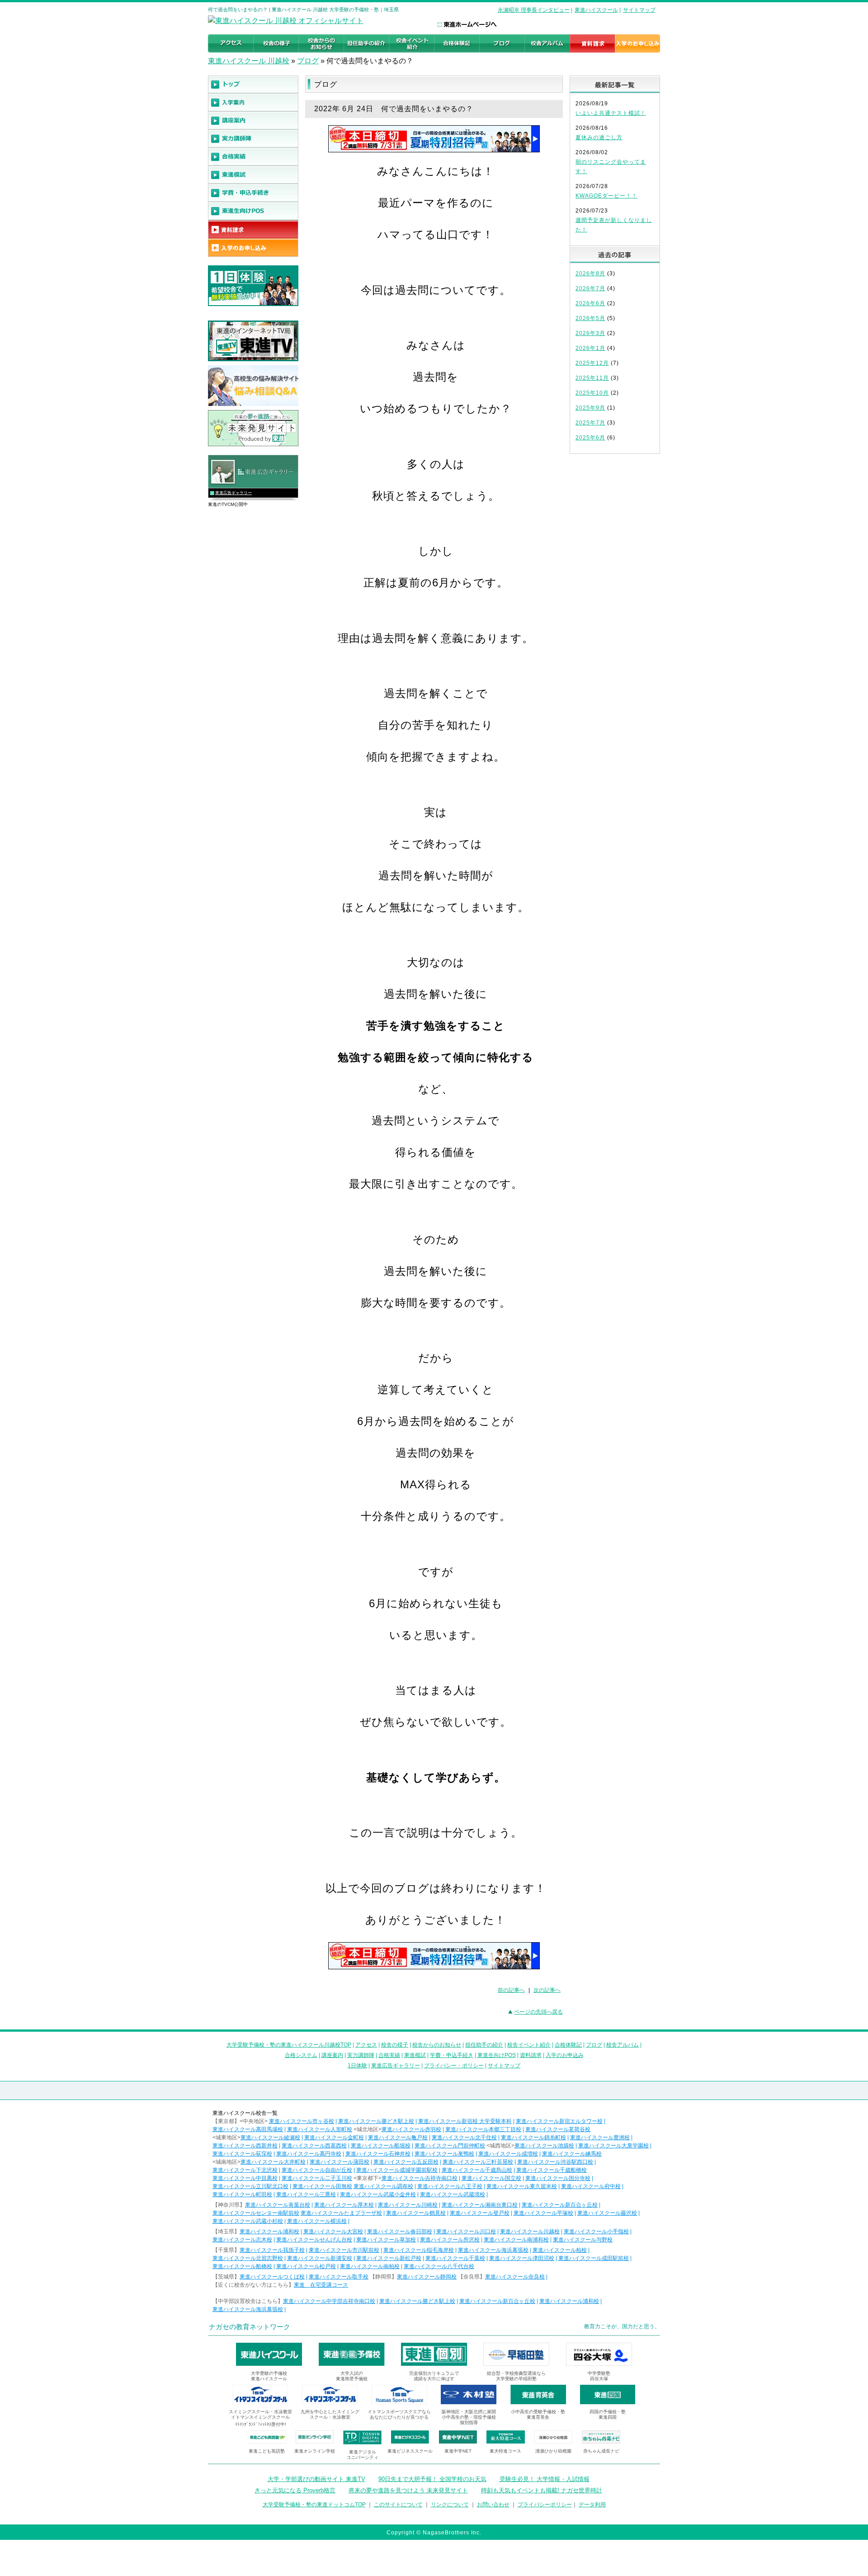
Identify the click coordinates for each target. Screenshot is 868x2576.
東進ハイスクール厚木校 (344, 2205)
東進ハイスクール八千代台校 (439, 2266)
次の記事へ (547, 1990)
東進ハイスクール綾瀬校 (270, 2137)
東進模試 (415, 2055)
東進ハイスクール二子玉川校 (317, 2178)
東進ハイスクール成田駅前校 (594, 2258)
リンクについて (450, 2505)
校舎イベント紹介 (529, 2045)
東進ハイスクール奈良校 (515, 2277)
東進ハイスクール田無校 (322, 2186)
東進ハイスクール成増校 (508, 2154)
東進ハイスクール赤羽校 (411, 2129)
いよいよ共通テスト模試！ (611, 113)
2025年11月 (592, 378)
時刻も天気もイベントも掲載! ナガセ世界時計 (542, 2490)
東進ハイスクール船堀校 (381, 2146)
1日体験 (357, 2066)
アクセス (366, 2045)
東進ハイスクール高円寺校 (309, 2154)
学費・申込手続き (452, 2055)
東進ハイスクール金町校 (334, 2137)
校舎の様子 (395, 2045)
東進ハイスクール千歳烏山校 (477, 2170)
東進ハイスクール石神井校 (378, 2154)
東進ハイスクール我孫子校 (272, 2250)
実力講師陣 (361, 2055)
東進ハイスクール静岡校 (427, 2277)
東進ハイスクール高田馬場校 (248, 2129)
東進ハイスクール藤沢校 (607, 2213)
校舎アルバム (623, 2045)
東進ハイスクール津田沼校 (522, 2258)
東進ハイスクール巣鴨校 (444, 2154)
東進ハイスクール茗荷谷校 (558, 2129)
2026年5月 (590, 318)
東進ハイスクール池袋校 (544, 2146)
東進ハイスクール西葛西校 (314, 2146)
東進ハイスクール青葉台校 (278, 2205)
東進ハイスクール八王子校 (450, 2186)
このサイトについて (398, 2505)
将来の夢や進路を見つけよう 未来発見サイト (408, 2490)
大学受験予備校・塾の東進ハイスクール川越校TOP (289, 2045)
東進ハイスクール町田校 (242, 2194)
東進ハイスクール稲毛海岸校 (419, 2250)
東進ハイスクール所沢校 (450, 2240)
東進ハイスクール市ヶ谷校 (302, 2121)
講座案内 (332, 2055)
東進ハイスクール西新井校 (245, 2146)
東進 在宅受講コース (321, 2285)
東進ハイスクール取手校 (339, 2277)
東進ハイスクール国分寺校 (558, 2178)
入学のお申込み (565, 2055)
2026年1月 (590, 348)
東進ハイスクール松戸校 (306, 2266)
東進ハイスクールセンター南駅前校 (256, 2213)
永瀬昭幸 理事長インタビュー (534, 10)
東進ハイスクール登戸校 (480, 2213)
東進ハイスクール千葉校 (455, 2258)
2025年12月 (592, 363)
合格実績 (389, 2055)
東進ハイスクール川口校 (466, 2232)
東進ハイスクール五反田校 (406, 2162)
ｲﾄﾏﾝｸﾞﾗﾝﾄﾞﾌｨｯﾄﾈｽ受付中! (261, 2424)
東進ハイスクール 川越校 (249, 61)
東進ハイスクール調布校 (383, 2186)
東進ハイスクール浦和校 (269, 2232)
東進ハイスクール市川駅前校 (344, 2250)
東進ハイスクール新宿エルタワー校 (559, 2121)
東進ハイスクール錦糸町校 (533, 2137)
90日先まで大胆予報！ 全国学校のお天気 (432, 2479)
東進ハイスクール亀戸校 (398, 2137)
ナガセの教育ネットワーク (250, 2327)
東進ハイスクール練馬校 (572, 2154)
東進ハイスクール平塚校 (543, 2213)
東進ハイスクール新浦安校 (320, 2258)
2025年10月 (592, 393)
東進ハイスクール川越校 (530, 2232)
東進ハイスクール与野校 (583, 2240)
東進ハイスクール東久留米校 (522, 2186)
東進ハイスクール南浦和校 (516, 2240)
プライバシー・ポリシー (454, 2066)
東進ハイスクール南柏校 (370, 2266)
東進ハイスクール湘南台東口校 (480, 2205)
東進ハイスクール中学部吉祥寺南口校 (329, 2301)
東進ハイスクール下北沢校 (245, 2170)
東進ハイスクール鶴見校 (416, 2213)
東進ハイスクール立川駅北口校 (250, 2186)
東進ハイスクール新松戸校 (389, 2258)
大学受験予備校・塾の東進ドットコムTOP (314, 2505)
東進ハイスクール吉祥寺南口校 (420, 2178)
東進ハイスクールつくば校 (272, 2277)
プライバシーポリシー (545, 2505)
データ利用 (592, 2505)
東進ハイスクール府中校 (591, 2186)
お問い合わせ (493, 2505)
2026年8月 (590, 274)
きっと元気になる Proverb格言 (295, 2490)
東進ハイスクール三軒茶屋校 (478, 2162)
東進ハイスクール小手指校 (596, 2232)
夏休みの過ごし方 (599, 137)
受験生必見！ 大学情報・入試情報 (545, 2479)
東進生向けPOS (497, 2055)
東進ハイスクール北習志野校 (248, 2258)
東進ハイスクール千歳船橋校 (552, 2170)
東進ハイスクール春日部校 (400, 2232)
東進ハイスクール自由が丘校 (317, 2170)
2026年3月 (590, 333)
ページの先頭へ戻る (538, 2012)
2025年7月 (590, 423)
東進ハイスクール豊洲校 (600, 2137)
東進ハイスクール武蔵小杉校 (248, 2221)
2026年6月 (590, 303)
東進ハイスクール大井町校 (273, 2162)
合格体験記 (568, 2045)
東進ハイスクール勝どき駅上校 (376, 2121)
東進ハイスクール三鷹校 (306, 2194)
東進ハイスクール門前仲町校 (450, 2146)
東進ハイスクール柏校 (560, 2250)
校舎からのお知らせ (437, 2045)
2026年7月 (590, 288)
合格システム (301, 2055)
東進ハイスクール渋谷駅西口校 (555, 2162)
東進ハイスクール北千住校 (464, 2137)
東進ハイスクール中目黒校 (245, 2178)
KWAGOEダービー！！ (606, 196)
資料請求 (531, 2055)
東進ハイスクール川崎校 (408, 2205)
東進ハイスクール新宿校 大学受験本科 (465, 2121)
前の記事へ (511, 1990)
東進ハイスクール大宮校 (333, 2232)
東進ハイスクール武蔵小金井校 (378, 2194)
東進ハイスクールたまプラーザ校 (341, 2213)
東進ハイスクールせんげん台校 (314, 2240)
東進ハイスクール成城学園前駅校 (397, 2170)
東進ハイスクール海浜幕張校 (493, 2250)
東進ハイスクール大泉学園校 (613, 2146)
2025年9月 (590, 408)
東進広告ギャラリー (234, 493)
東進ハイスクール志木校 (242, 2240)
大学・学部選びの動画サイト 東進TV (316, 2479)
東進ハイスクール (596, 10)
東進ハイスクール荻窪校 (242, 2154)
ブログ (308, 61)
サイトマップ (639, 10)
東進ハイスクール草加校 (386, 2240)
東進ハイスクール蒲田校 (340, 2162)
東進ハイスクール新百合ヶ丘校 (560, 2205)
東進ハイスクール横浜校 (317, 2221)
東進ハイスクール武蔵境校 (453, 2194)
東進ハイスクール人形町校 (320, 2129)
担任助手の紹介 (484, 2045)
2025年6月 (590, 438)
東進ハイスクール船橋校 (242, 2266)
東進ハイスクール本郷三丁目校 (483, 2129)
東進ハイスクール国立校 (491, 2178)
